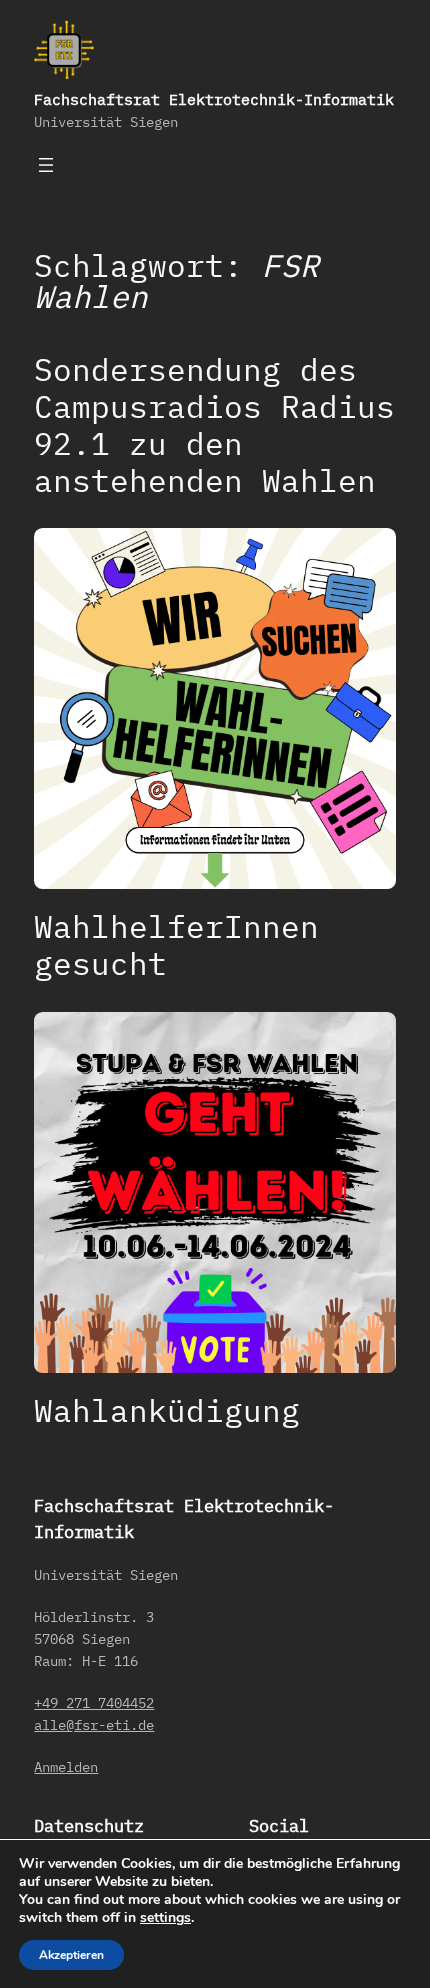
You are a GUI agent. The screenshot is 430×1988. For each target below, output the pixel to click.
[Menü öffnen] (46, 165)
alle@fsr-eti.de (94, 1724)
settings (165, 1918)
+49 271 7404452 (94, 1702)
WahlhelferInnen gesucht (176, 945)
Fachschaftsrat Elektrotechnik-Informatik (214, 99)
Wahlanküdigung (167, 1410)
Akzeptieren (71, 1955)
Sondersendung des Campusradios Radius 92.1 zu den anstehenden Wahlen (214, 425)
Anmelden (66, 1766)
